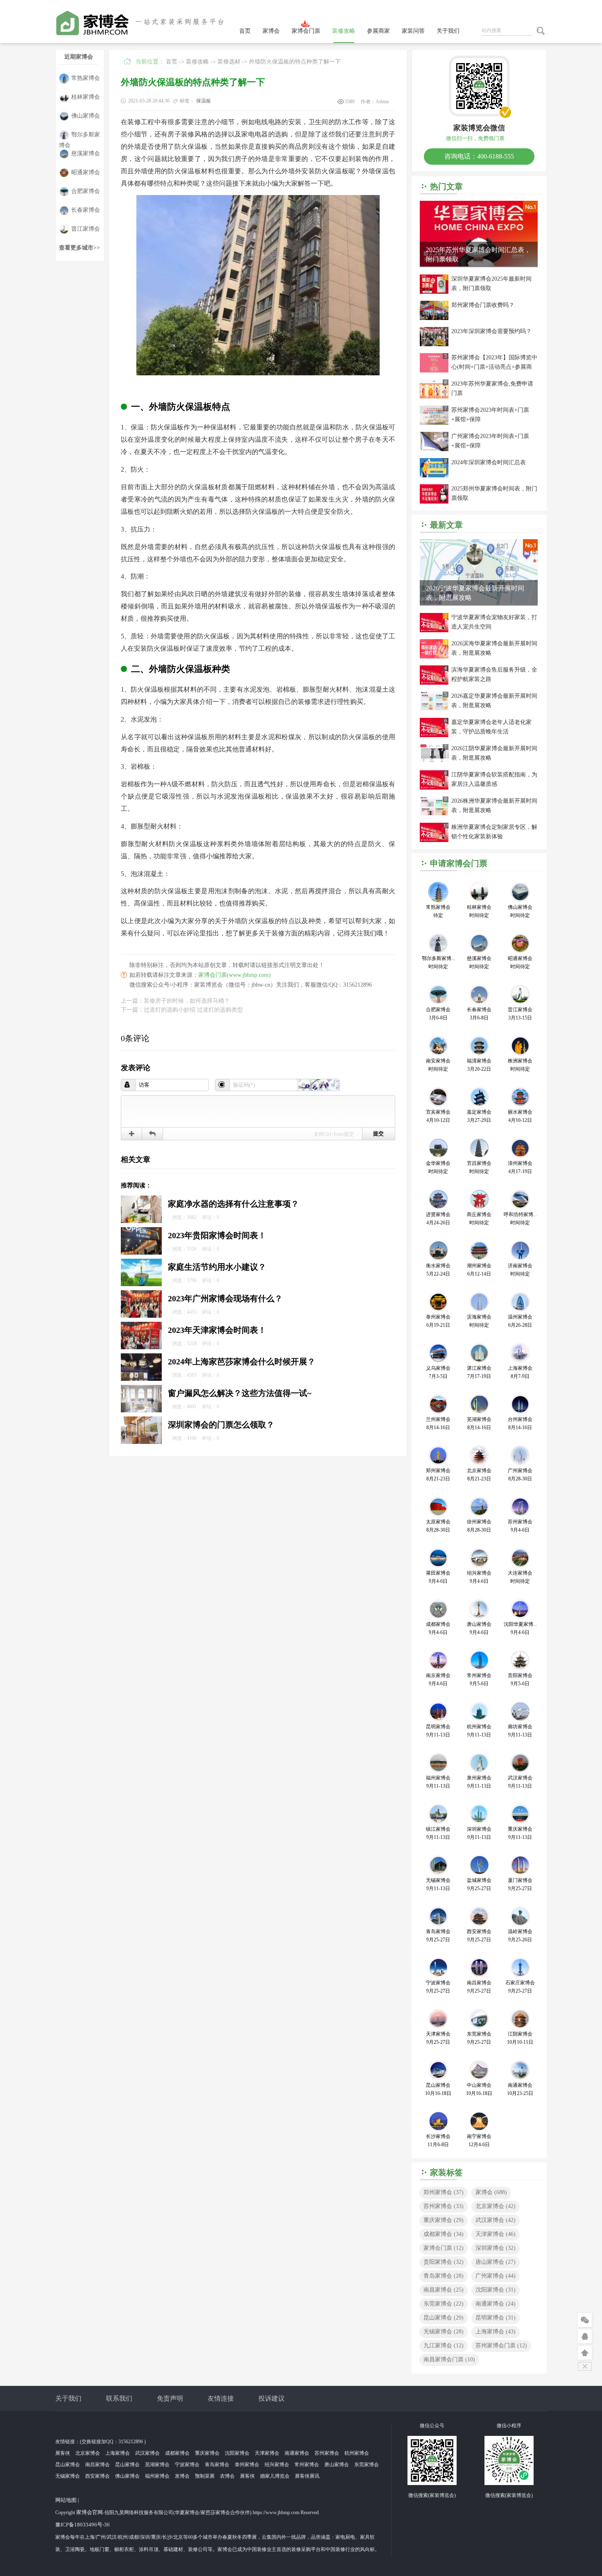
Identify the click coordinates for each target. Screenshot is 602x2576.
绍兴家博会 (277, 2465)
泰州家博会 (247, 2465)
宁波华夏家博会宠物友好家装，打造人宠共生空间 (494, 622)
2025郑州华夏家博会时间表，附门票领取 (494, 493)
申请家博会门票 (459, 863)
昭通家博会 (86, 172)
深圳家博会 (496, 2248)
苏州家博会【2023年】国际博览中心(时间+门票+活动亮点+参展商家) (494, 363)
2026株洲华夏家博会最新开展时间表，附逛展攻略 (494, 806)
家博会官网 (89, 2512)
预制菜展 (205, 2476)
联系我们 (119, 2398)
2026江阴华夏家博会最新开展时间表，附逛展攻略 (494, 753)
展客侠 (63, 2453)
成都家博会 (444, 2234)
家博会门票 (306, 31)
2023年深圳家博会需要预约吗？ (491, 331)
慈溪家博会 (86, 153)
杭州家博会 (357, 2453)
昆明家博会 (496, 2318)
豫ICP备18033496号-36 (83, 2525)
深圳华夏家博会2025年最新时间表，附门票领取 (491, 284)
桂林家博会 (86, 97)
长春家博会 (86, 210)
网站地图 (66, 2500)
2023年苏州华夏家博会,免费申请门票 (492, 388)
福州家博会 (157, 2476)
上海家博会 (496, 2332)
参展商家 (378, 31)
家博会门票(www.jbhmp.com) (234, 975)
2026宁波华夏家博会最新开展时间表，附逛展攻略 (475, 593)
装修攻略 (344, 31)
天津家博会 (496, 2234)
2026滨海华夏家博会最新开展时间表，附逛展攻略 (494, 648)
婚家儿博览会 (275, 2476)
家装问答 (413, 31)
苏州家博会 (444, 2206)
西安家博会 (97, 2476)
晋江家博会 (86, 229)
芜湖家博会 (157, 2465)
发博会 (182, 2476)
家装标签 (446, 2172)
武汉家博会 (496, 2220)
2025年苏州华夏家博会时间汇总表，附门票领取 (478, 254)
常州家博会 (307, 2465)
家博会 (271, 31)
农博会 (227, 2476)
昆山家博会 (444, 2318)
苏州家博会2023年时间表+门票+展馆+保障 (490, 415)
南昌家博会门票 (449, 2359)
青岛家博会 (444, 2276)
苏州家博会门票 (501, 2346)
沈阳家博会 (496, 2290)
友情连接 (221, 2398)
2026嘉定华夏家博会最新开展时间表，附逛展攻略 (494, 701)
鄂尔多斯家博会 (79, 136)
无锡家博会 (444, 2332)
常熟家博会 (86, 78)
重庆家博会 (444, 2220)
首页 (245, 31)
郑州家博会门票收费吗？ (483, 305)
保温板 (204, 101)
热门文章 (446, 186)
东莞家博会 (444, 2304)
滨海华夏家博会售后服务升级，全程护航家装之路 (494, 674)
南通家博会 (496, 2304)
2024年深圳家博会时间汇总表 (489, 462)
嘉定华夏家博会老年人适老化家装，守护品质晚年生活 (491, 727)
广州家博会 (496, 2276)
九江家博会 (444, 2346)
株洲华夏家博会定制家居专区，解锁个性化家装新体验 (494, 832)
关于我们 (448, 31)
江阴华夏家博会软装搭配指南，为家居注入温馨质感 (494, 779)
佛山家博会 (86, 116)
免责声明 (170, 2398)
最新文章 (446, 525)
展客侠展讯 (307, 2476)
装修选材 (229, 62)
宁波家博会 (187, 2465)
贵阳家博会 (444, 2262)
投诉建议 (272, 2398)
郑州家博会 (444, 2192)
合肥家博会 (86, 191)
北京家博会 (496, 2206)
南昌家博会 (444, 2290)
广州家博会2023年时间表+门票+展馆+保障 (490, 441)
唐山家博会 (496, 2262)
